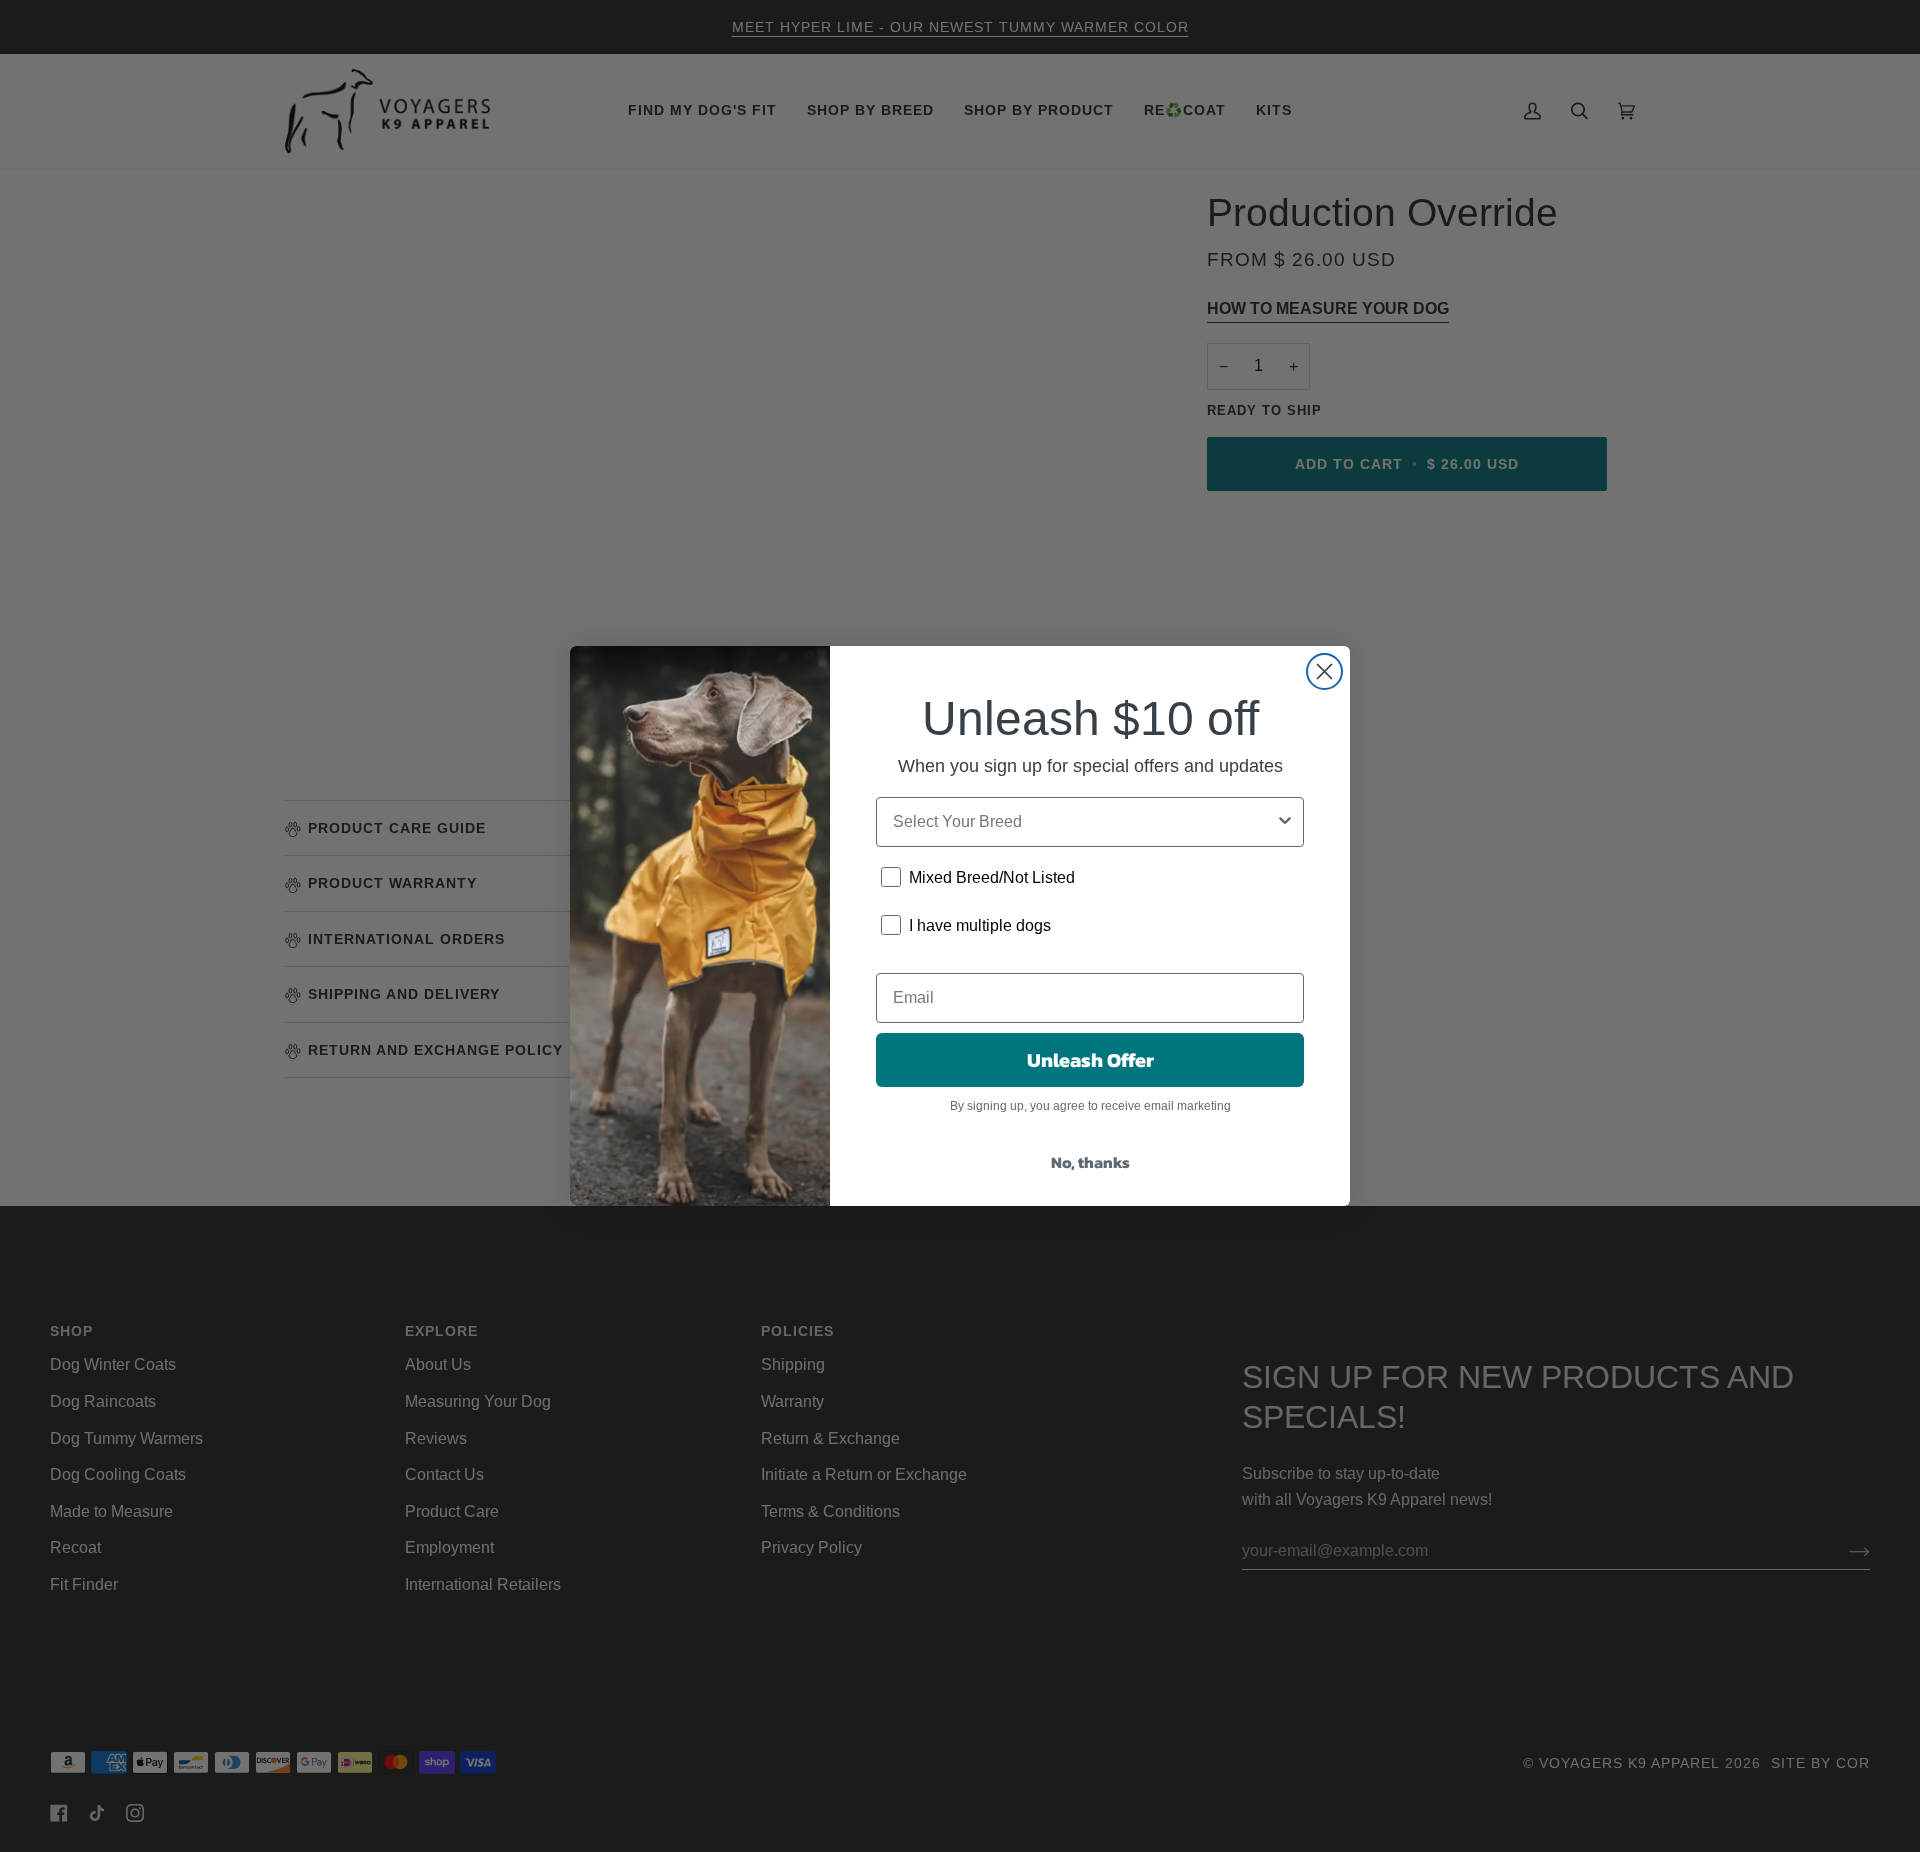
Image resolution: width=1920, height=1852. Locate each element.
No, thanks (1090, 1162)
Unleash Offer (1090, 1060)
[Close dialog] (1324, 671)
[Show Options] (1285, 822)
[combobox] (1084, 822)
